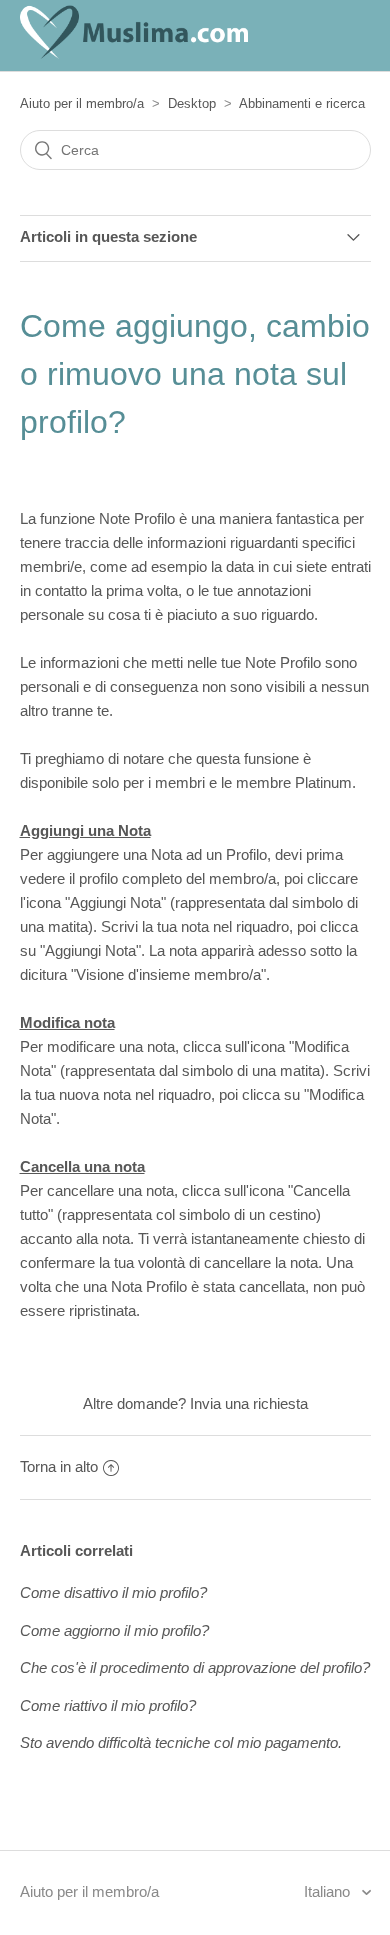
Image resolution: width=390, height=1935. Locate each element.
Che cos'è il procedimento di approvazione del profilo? (195, 1667)
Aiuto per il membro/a (82, 103)
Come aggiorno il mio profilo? (114, 1630)
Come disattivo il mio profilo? (113, 1592)
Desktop (192, 103)
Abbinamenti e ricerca (302, 103)
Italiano (329, 1891)
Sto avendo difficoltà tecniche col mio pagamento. (181, 1742)
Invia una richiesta (249, 1403)
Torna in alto (59, 1466)
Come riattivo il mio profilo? (108, 1705)
